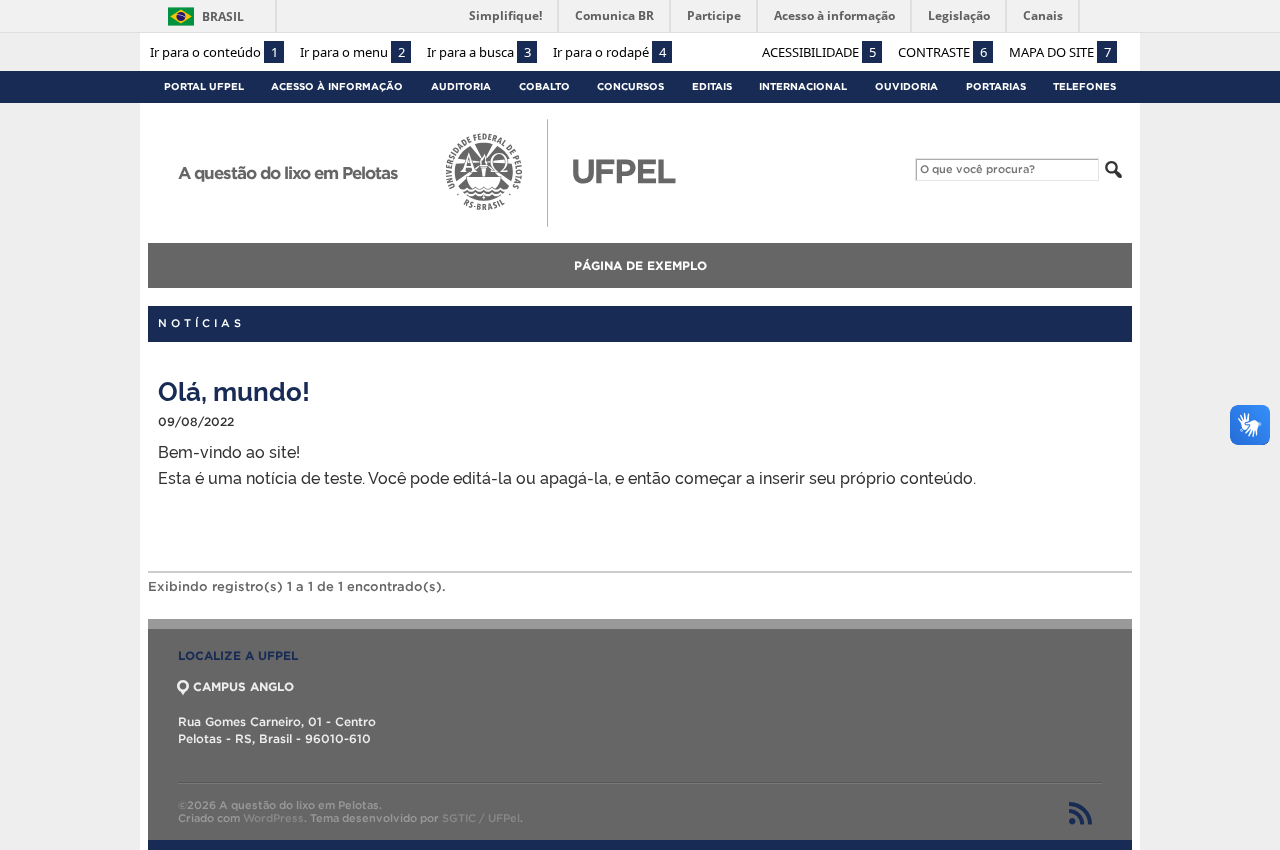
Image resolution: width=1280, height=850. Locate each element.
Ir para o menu (352, 52)
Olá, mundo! (234, 389)
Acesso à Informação (337, 86)
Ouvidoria (906, 86)
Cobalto (544, 86)
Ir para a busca (479, 52)
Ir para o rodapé (609, 52)
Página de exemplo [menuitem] (640, 265)
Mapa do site (1060, 52)
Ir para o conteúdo (214, 52)
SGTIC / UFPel (481, 818)
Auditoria (461, 86)
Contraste (942, 52)
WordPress (273, 818)
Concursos (630, 86)
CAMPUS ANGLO (243, 686)
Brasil (223, 16)
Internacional (803, 86)
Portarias (996, 86)
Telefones (1084, 86)
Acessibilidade (819, 52)
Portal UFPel (204, 86)
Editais (712, 86)
